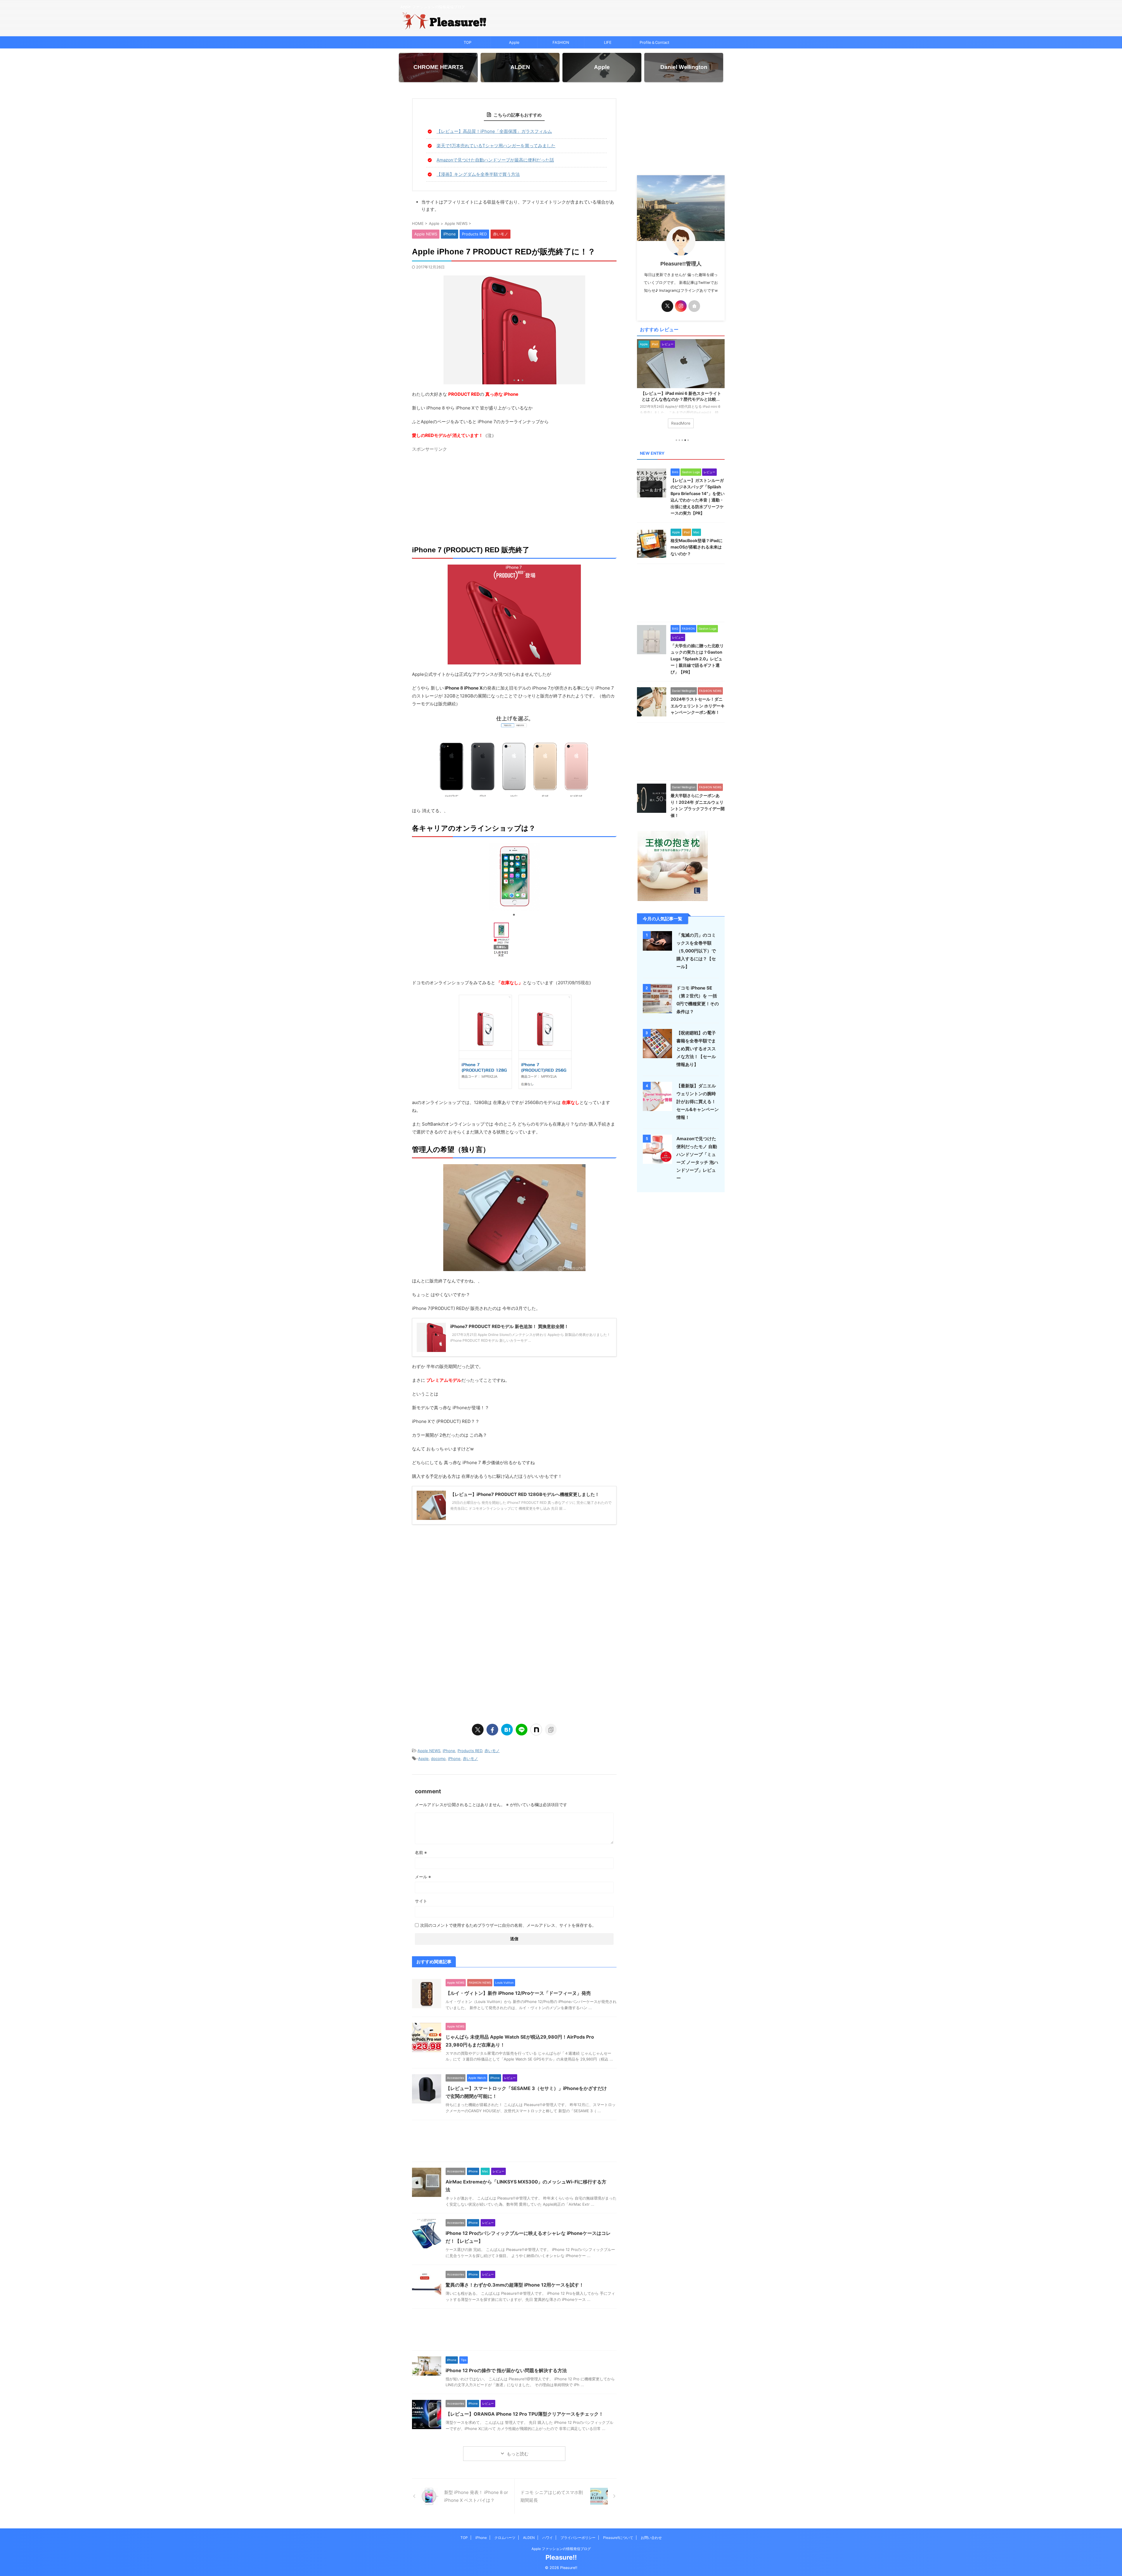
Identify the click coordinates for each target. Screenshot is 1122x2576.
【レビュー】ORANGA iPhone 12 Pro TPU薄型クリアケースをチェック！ (524, 2414)
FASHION (561, 42)
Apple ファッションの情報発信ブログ (561, 2549)
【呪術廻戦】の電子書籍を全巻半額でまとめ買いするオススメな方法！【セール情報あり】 (696, 1049)
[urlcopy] (551, 1730)
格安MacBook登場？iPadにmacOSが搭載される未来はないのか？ (697, 547)
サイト (421, 1901)
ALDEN (529, 2538)
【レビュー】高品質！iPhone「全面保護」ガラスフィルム (494, 131)
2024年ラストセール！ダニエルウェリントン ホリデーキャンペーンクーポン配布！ (698, 706)
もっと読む (518, 2454)
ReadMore (681, 423)
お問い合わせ (651, 2538)
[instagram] (681, 306)
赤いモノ (492, 1751)
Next (719, 385)
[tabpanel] (681, 387)
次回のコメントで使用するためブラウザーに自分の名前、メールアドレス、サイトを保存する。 (508, 1925)
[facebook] (492, 1730)
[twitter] (478, 1730)
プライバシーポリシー (578, 2538)
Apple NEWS (429, 1751)
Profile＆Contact (654, 42)
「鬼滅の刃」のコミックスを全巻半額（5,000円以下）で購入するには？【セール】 (696, 951)
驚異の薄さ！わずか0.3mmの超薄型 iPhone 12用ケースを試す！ (515, 2285)
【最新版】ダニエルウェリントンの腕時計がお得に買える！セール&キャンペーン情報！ (698, 1102)
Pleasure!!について (618, 2538)
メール (423, 1877)
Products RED (470, 1751)
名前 (421, 1852)
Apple (514, 42)
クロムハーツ (505, 2538)
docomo (438, 1759)
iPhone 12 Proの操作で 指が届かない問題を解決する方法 (506, 2370)
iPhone (449, 1751)
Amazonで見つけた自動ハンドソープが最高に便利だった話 (495, 160)
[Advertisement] (514, 495)
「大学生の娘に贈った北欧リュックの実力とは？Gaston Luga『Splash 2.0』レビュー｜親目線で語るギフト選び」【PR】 (697, 659)
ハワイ (548, 2538)
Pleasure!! (561, 2557)
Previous (642, 385)
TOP (467, 42)
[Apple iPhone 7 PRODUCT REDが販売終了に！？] (507, 1730)
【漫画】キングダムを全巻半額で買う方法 (478, 174)
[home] (694, 306)
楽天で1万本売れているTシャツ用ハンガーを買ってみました (496, 146)
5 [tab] (688, 440)
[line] (522, 1730)
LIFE (608, 42)
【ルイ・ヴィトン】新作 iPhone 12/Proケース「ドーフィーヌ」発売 (518, 1993)
